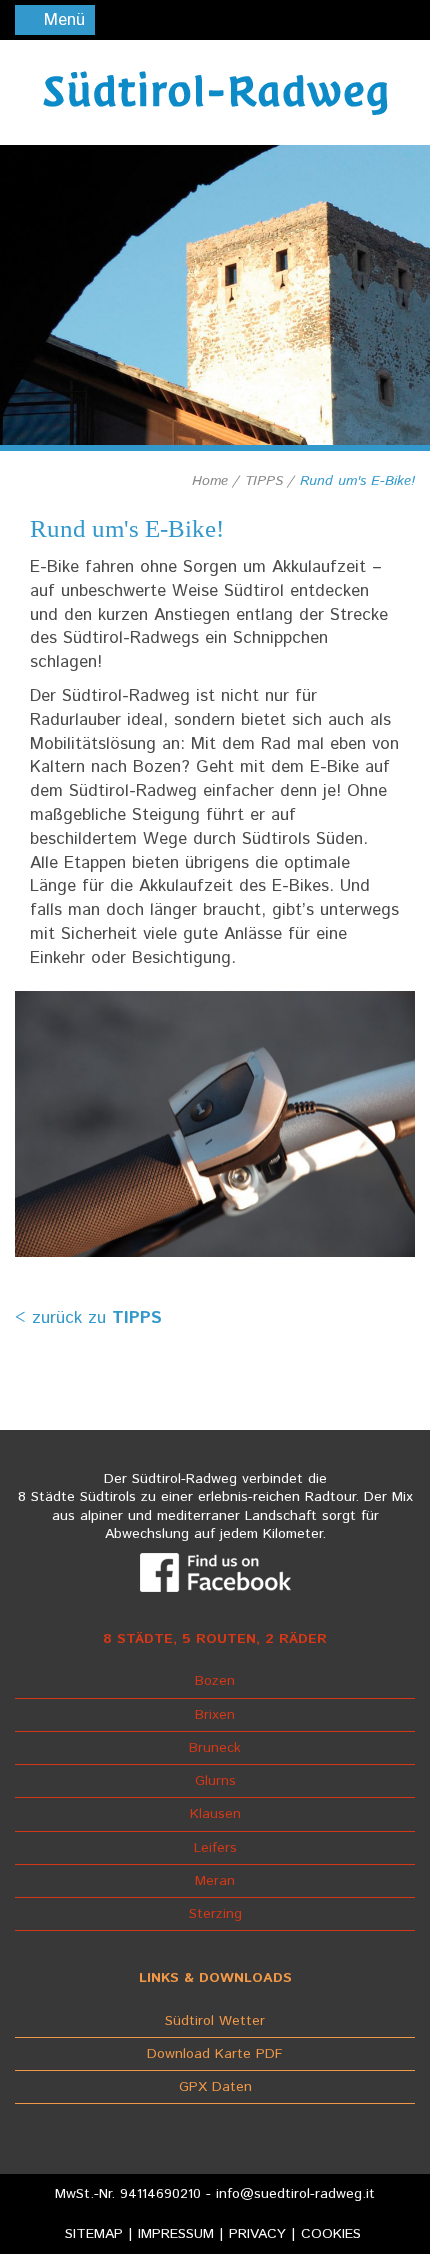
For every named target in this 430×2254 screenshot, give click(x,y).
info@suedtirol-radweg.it (295, 2194)
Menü (61, 20)
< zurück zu (88, 1318)
